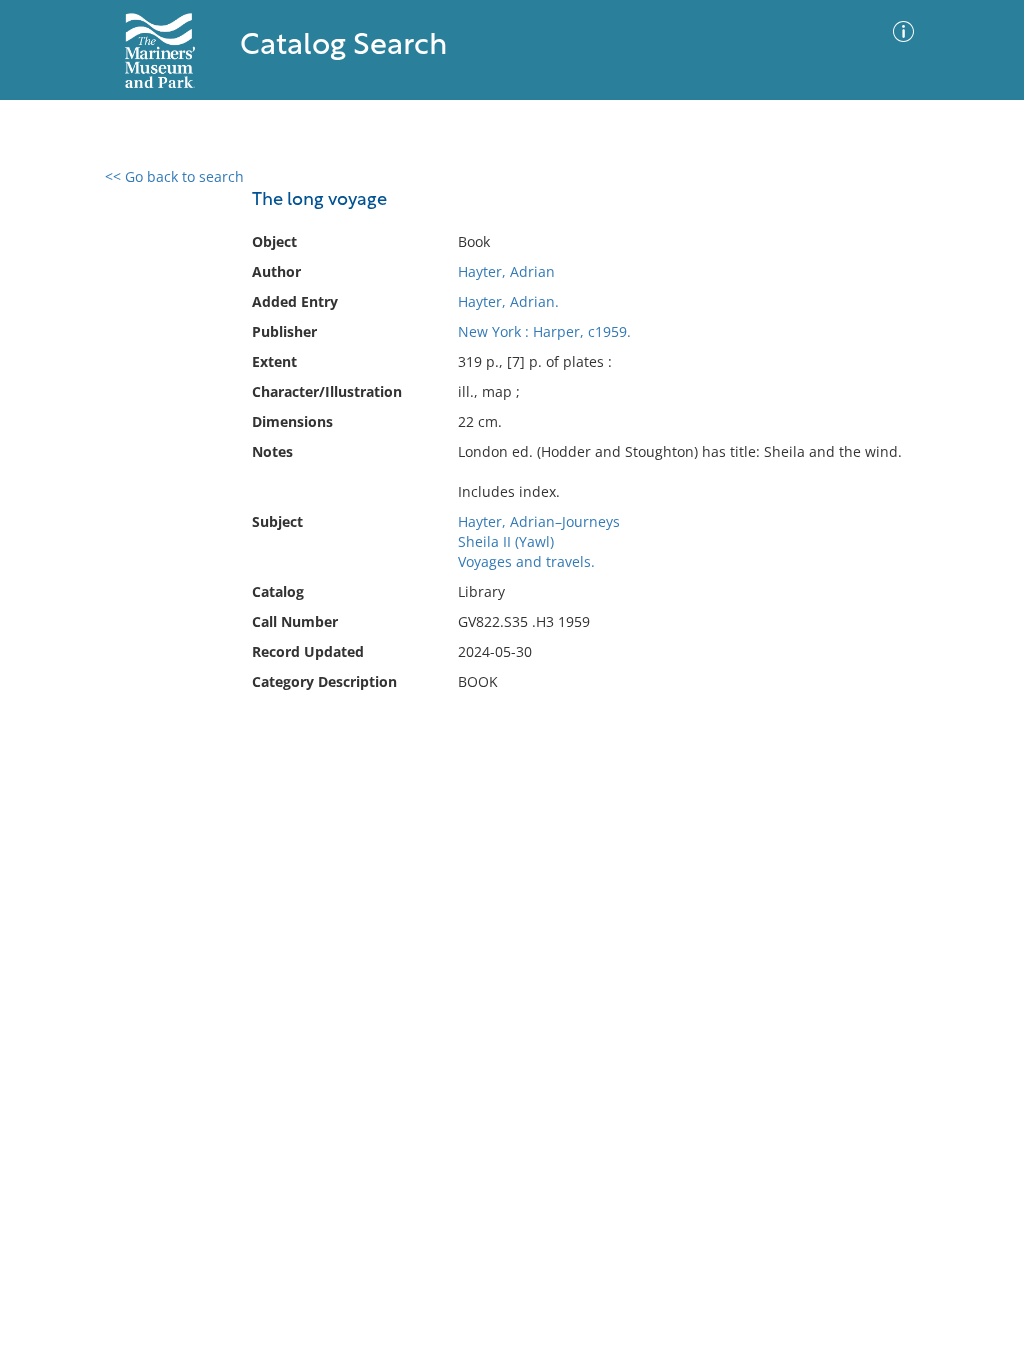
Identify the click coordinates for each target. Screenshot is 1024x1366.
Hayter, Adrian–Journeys (539, 521)
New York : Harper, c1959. (544, 331)
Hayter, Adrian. (508, 301)
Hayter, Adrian (506, 271)
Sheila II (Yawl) (506, 541)
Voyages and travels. (526, 561)
